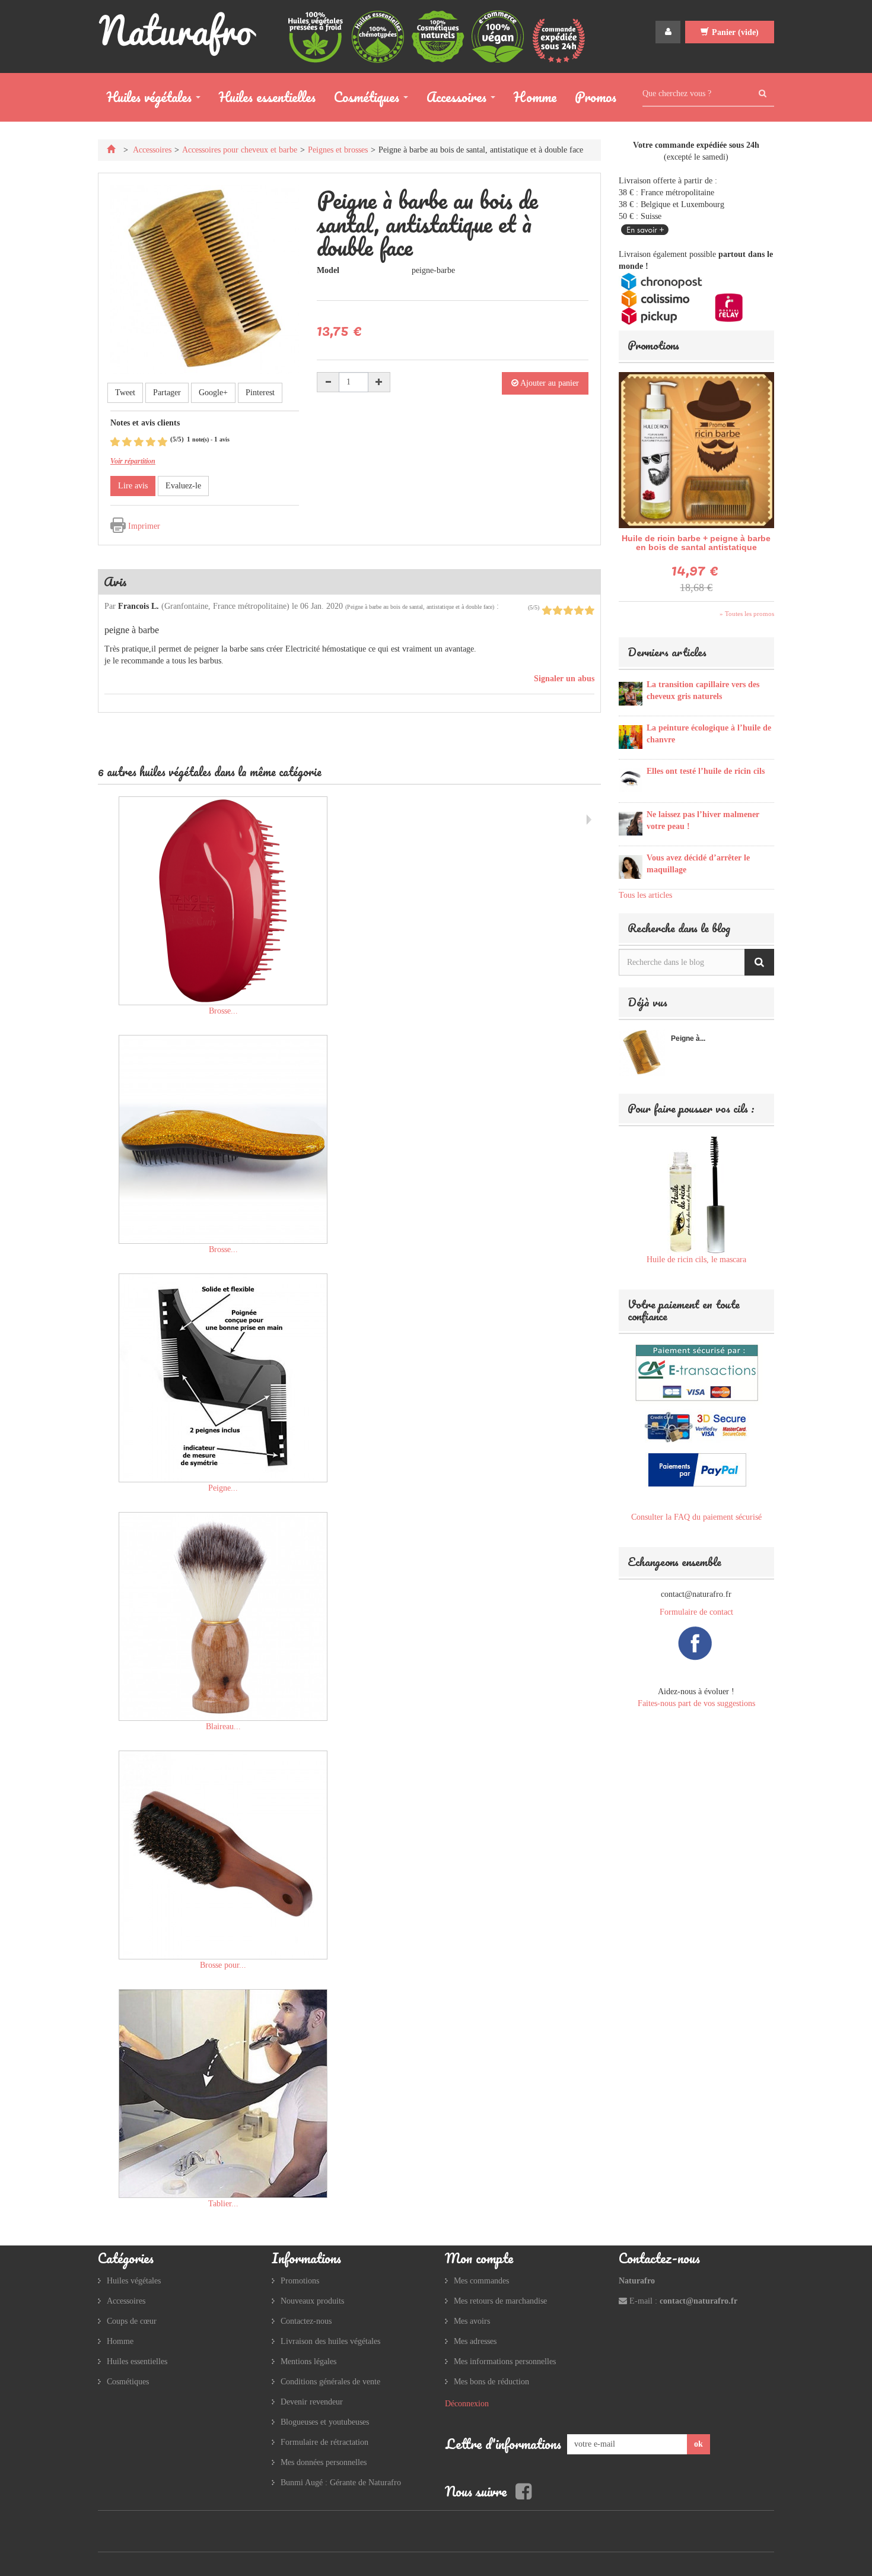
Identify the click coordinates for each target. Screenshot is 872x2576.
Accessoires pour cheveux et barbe (240, 150)
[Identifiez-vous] (668, 32)
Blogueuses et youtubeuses (325, 2422)
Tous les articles (645, 895)
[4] (151, 442)
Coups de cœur (132, 2321)
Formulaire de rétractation (324, 2442)
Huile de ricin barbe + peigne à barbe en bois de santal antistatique (696, 543)
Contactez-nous (306, 2321)
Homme (535, 97)
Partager (167, 393)
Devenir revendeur (312, 2402)
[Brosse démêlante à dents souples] (223, 1139)
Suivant (589, 820)
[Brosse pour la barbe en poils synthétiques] (223, 1855)
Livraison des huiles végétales (330, 2341)
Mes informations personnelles (505, 2361)
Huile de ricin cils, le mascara (696, 1260)
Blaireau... (223, 1727)
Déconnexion (467, 2404)
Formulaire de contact (696, 1612)
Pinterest (260, 393)
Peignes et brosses (338, 150)
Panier (735, 32)
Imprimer (144, 526)
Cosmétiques (362, 99)
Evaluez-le (183, 486)
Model (328, 270)
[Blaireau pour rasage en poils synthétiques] (223, 1616)
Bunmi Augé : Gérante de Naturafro (341, 2483)
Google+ (213, 393)
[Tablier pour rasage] (223, 2094)
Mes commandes (481, 2281)
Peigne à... (688, 1038)
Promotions (653, 345)
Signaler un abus (563, 679)
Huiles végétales (145, 99)
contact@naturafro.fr (698, 2301)
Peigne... (223, 1488)
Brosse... (223, 1011)
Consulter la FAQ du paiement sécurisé (696, 1517)
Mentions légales (308, 2361)
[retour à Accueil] (112, 150)
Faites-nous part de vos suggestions (696, 1703)
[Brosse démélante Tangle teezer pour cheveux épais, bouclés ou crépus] (223, 901)
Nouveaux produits (312, 2301)
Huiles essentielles (267, 97)
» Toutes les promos (747, 614)
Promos (596, 97)
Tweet (125, 393)
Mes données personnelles (324, 2462)
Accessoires (452, 99)
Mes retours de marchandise (500, 2301)
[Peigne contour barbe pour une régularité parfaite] (223, 1378)
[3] (139, 442)
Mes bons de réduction (491, 2382)
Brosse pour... (223, 1965)
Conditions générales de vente (330, 2382)
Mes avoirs (472, 2321)
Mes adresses (475, 2341)
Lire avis (133, 486)
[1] (115, 442)
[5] (163, 442)
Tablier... (223, 2204)
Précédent (101, 820)
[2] (127, 442)
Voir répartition (133, 461)
